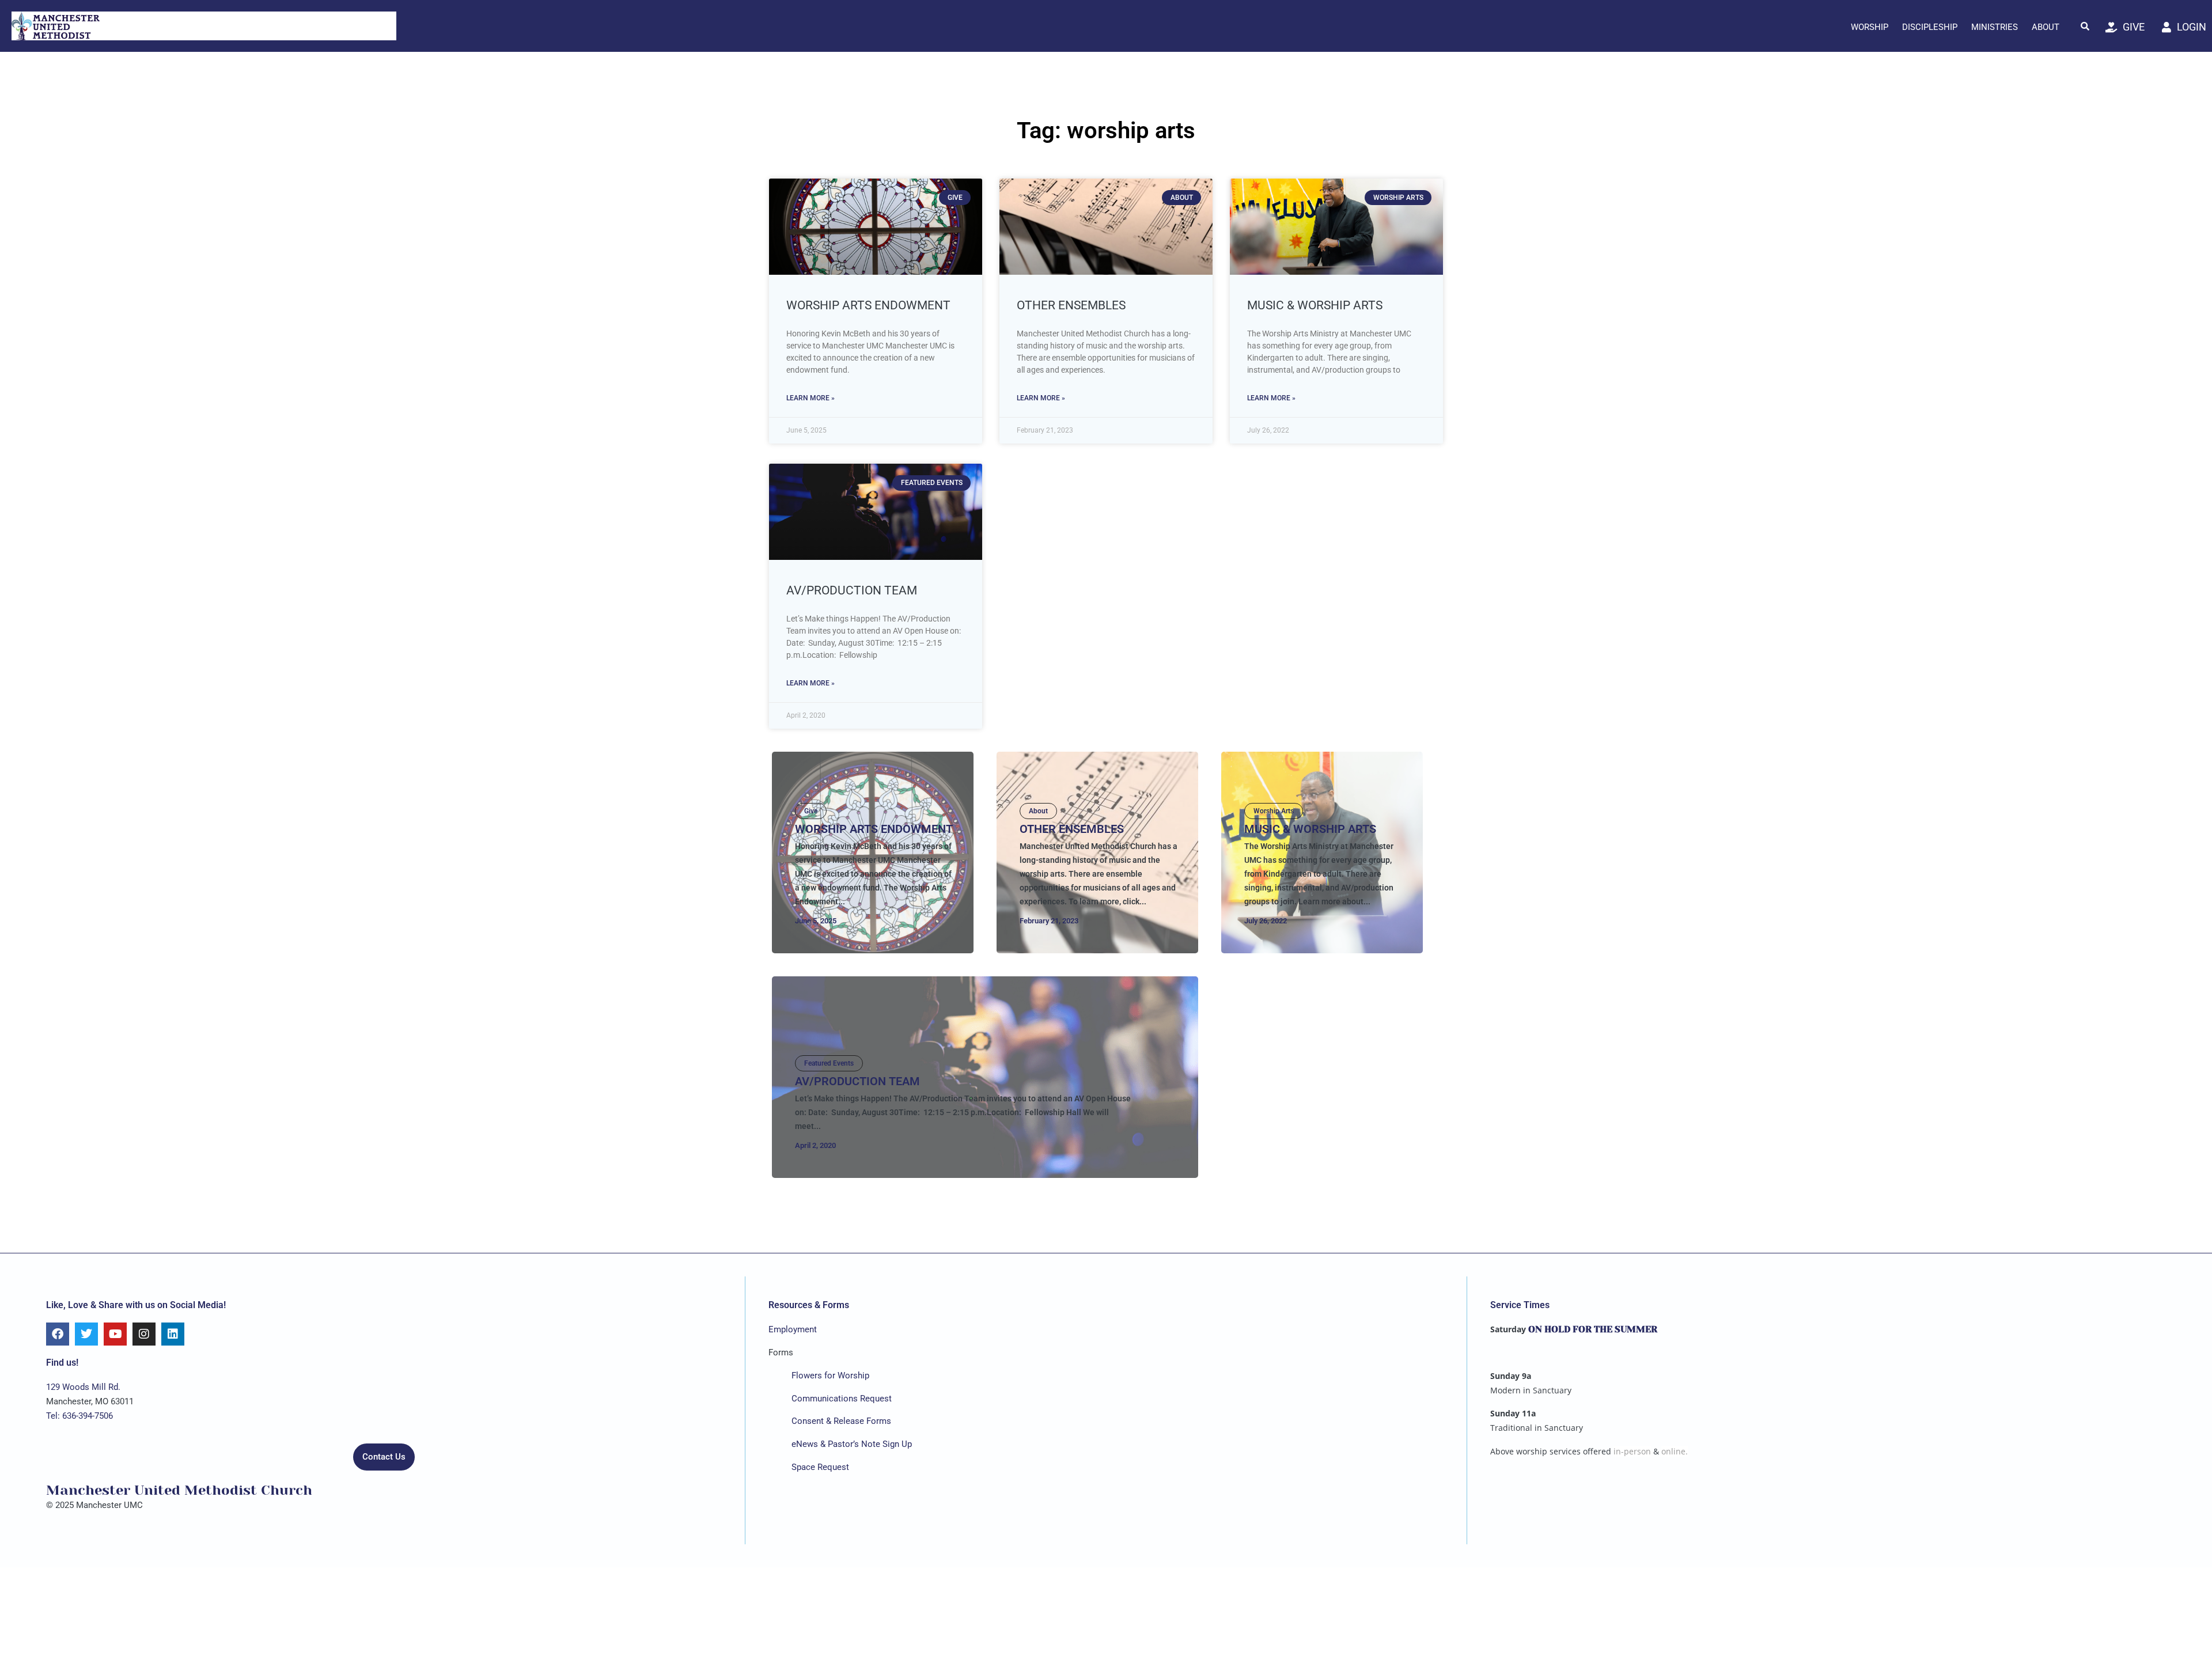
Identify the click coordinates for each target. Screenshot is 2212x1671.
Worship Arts (1274, 811)
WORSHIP (1870, 27)
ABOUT (2046, 27)
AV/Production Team (852, 590)
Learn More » (810, 398)
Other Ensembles (1071, 305)
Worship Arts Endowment (868, 305)
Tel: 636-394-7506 (79, 1416)
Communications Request (842, 1399)
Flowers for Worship (830, 1376)
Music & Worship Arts (1315, 305)
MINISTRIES (1995, 27)
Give (811, 811)
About (1038, 811)
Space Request (820, 1467)
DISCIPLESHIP (1930, 27)
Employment (793, 1329)
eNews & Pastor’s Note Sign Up (852, 1444)
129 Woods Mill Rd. (83, 1387)
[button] (2085, 26)
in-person (1632, 1451)
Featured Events (829, 1063)
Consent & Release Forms (841, 1421)
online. (1675, 1451)
